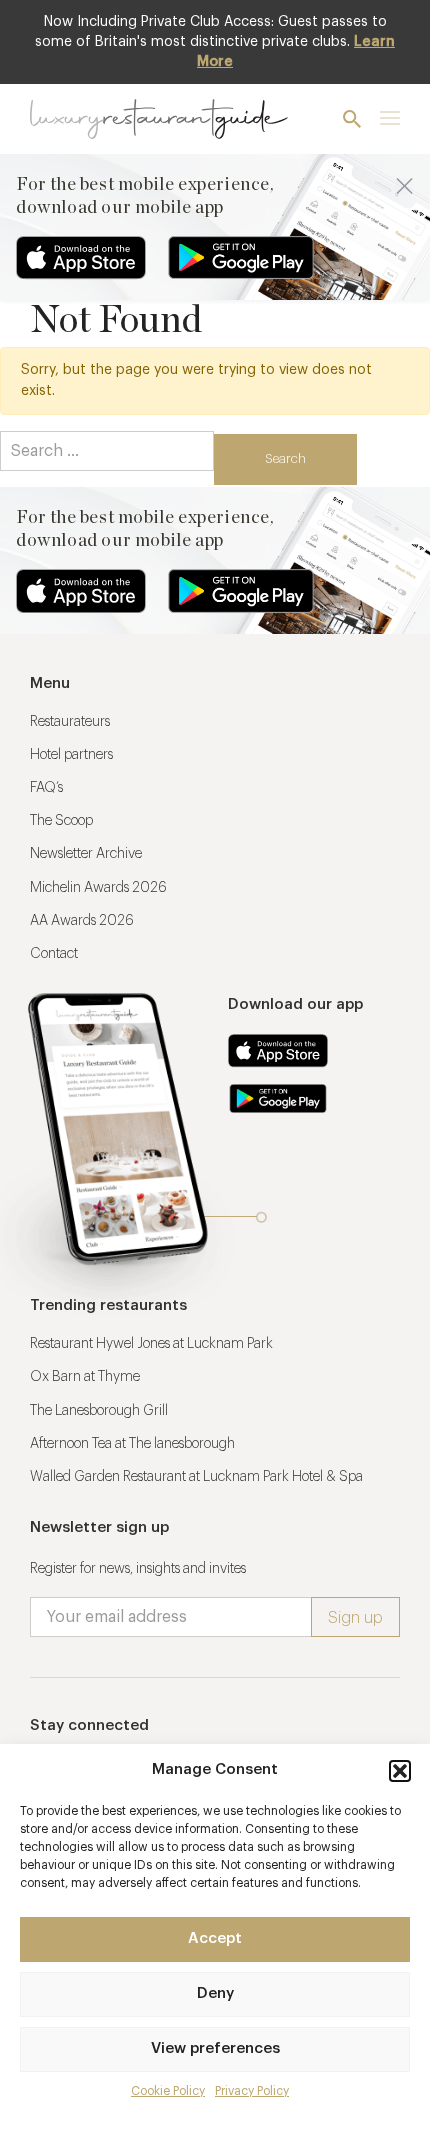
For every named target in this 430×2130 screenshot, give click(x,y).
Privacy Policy (252, 2091)
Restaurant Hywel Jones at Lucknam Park (151, 1344)
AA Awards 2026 (82, 921)
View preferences (215, 2048)
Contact (54, 954)
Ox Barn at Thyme (85, 1377)
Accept (215, 1938)
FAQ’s (46, 788)
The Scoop (61, 821)
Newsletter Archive (86, 854)
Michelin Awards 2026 (98, 888)
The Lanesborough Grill (99, 1411)
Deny (215, 1993)
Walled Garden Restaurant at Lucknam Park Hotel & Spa (196, 1477)
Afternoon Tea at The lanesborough (132, 1444)
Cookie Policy (168, 2091)
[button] (400, 1771)
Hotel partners (71, 755)
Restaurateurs (70, 722)
